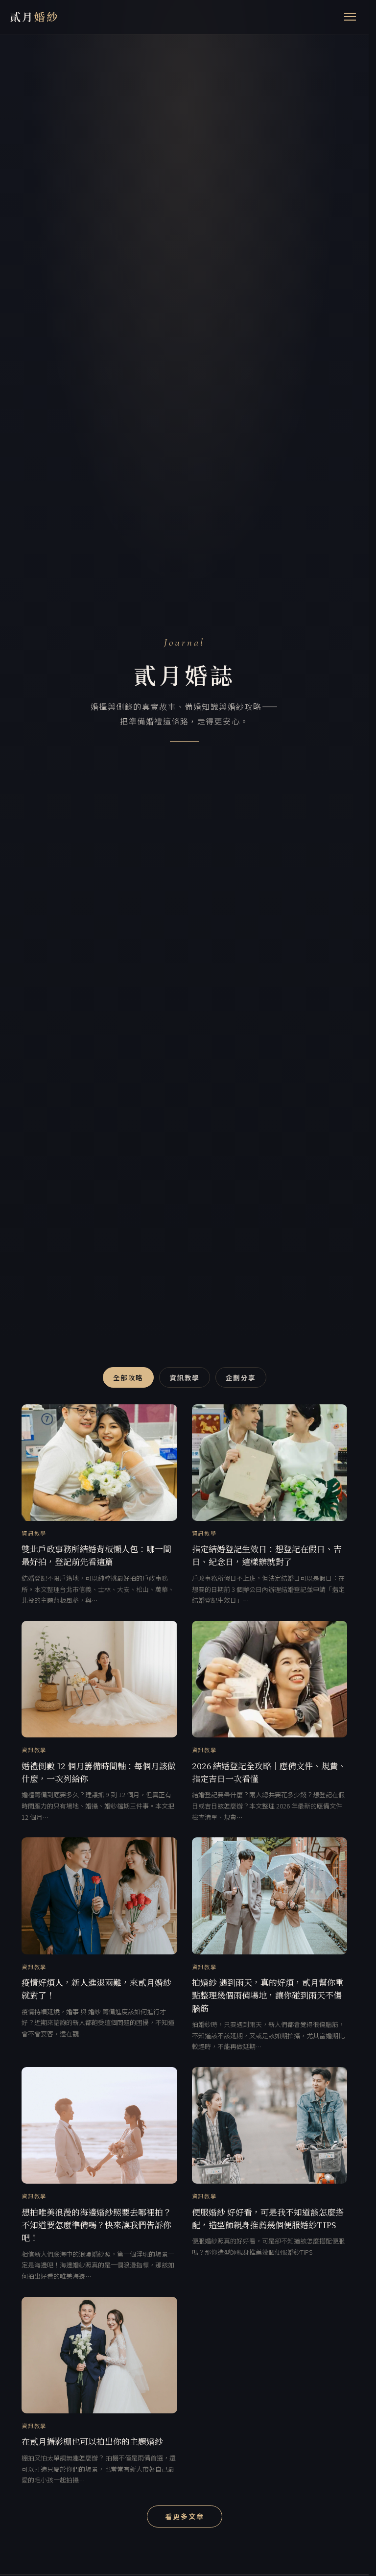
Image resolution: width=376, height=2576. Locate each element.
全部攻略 (128, 1377)
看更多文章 (185, 2516)
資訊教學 (185, 1377)
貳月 (34, 16)
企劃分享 (241, 1377)
